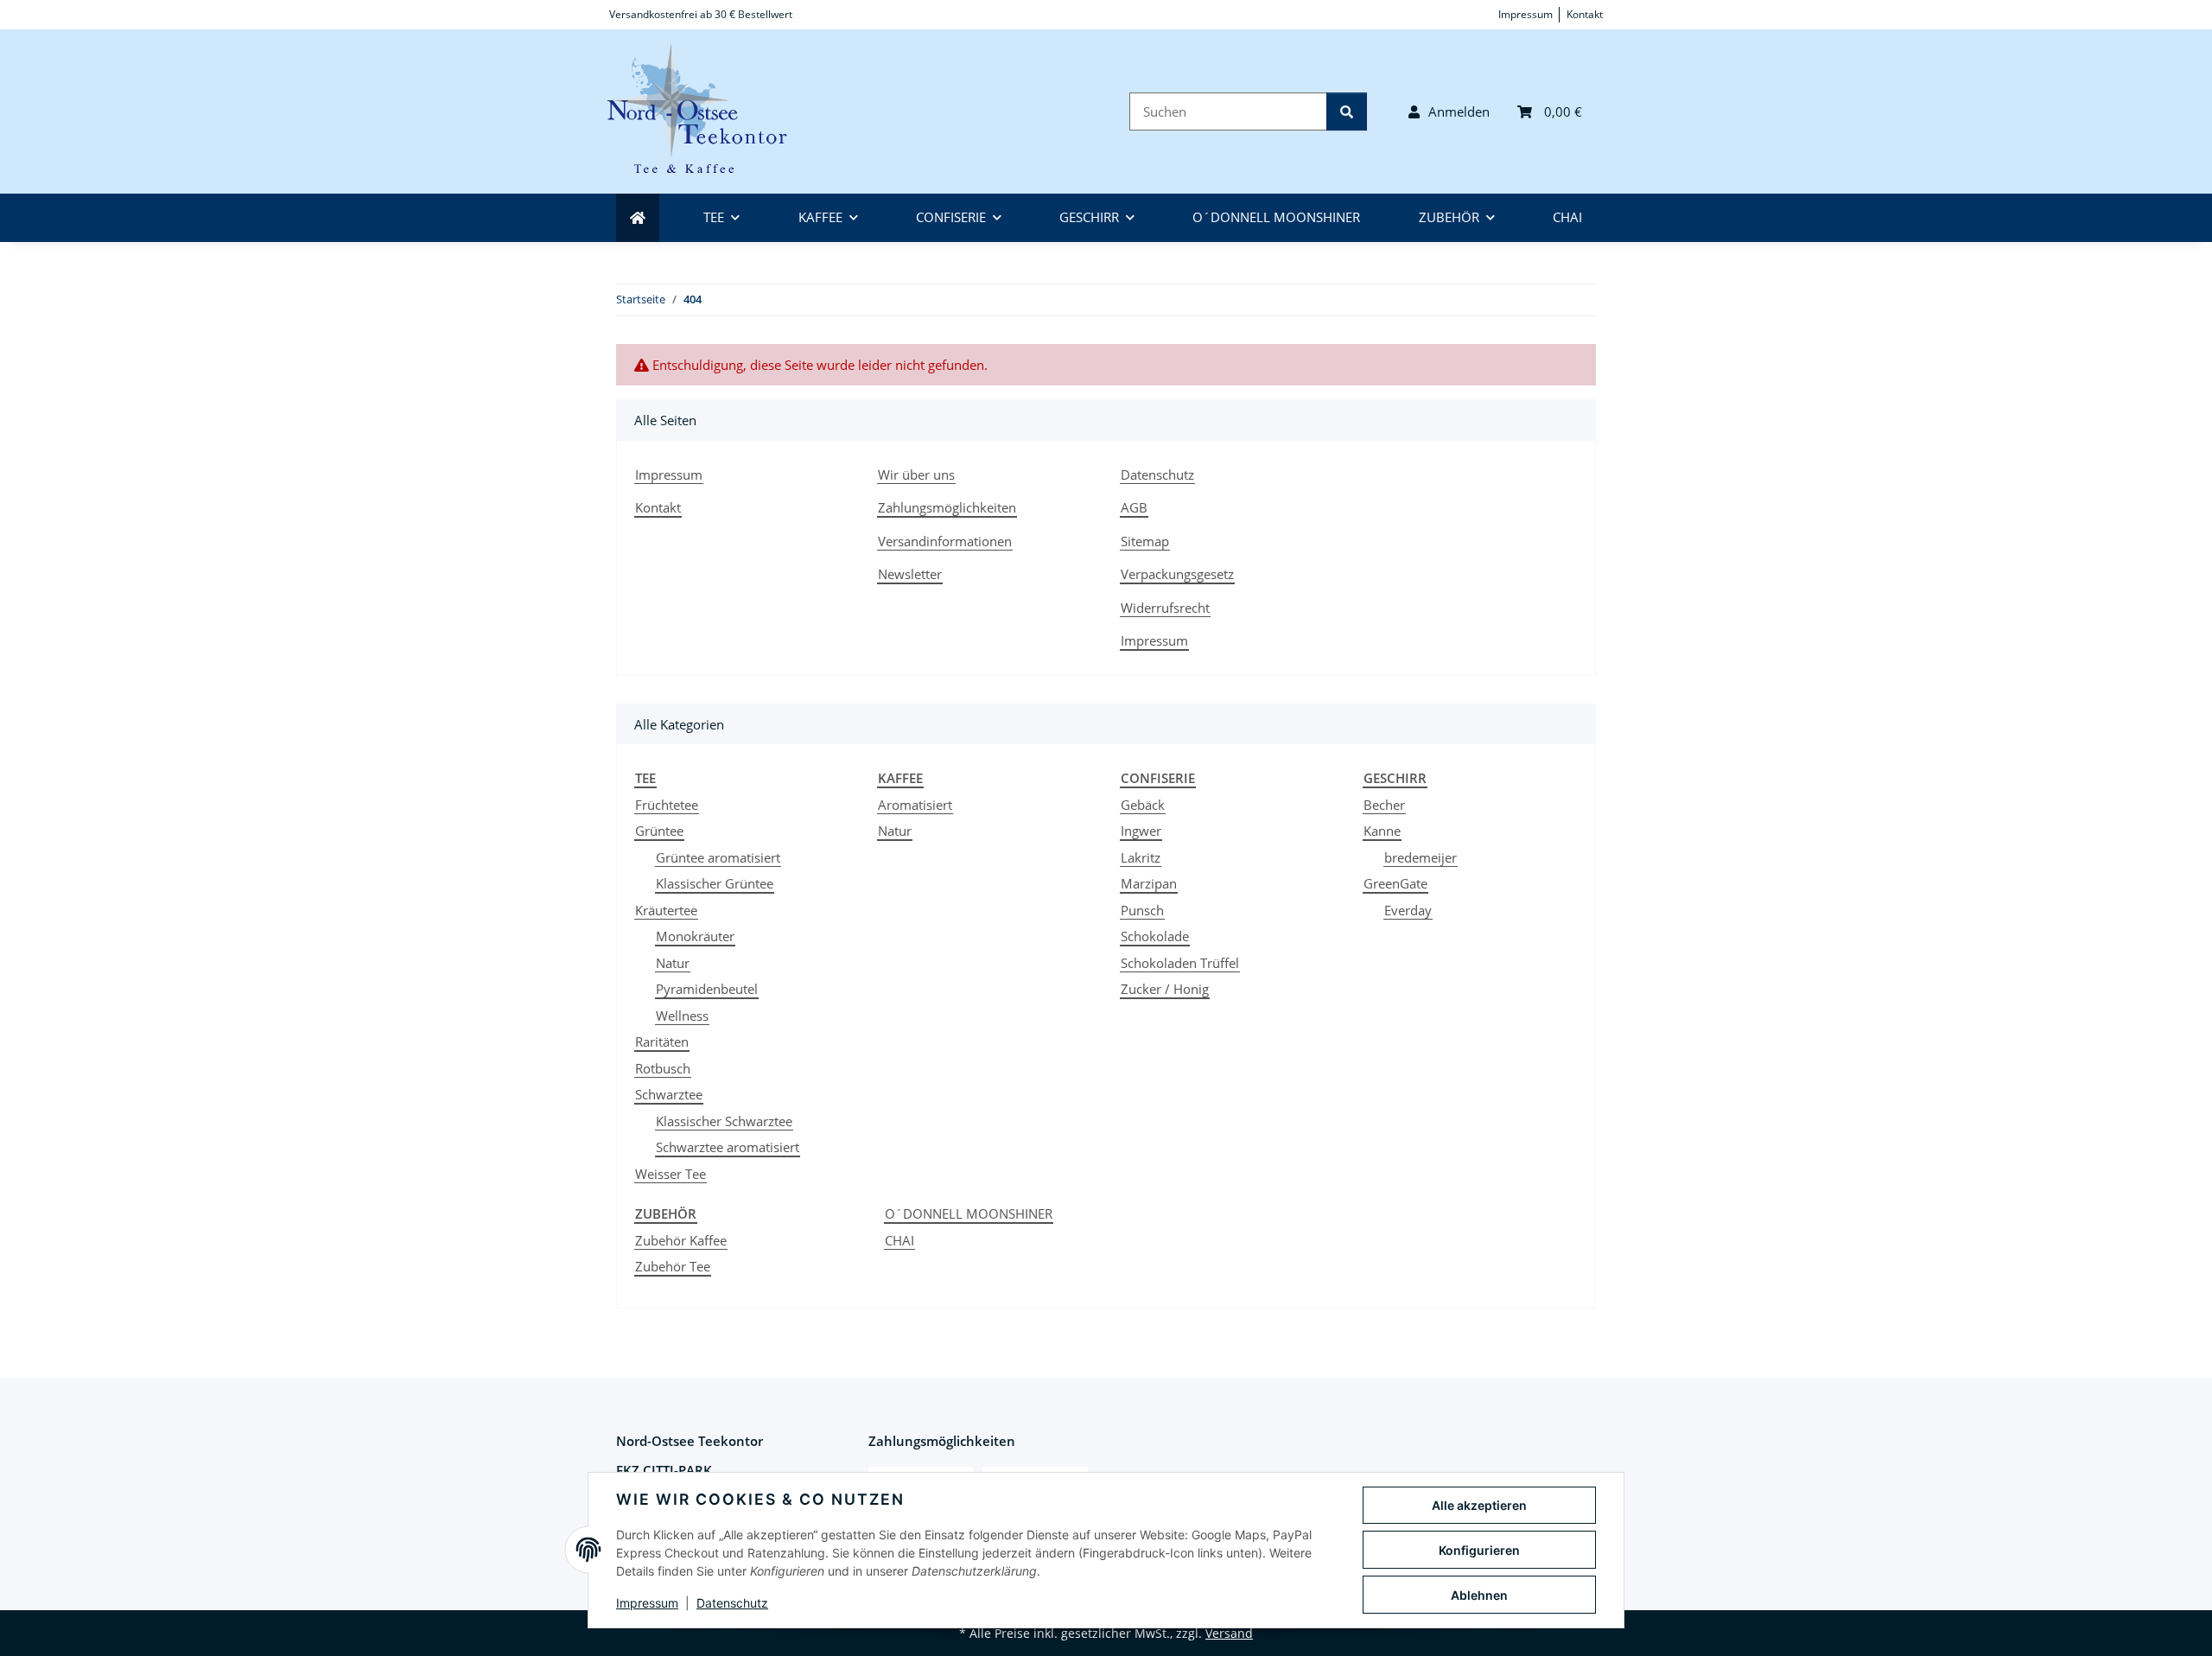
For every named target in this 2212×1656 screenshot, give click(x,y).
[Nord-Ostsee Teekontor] (708, 111)
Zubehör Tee (673, 1266)
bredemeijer (1421, 857)
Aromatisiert (915, 805)
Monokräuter (695, 936)
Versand (1229, 1633)
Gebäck (1143, 805)
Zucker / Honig (1165, 989)
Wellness (682, 1016)
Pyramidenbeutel (707, 989)
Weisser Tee (671, 1174)
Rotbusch (663, 1068)
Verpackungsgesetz (1177, 574)
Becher (1384, 805)
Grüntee (659, 831)
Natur (673, 963)
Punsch (1142, 910)
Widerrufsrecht (1165, 608)
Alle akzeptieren (1479, 1505)
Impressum (647, 1603)
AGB (1134, 507)
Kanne (1382, 831)
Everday (1408, 910)
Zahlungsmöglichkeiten (947, 507)
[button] (1449, 112)
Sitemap (1145, 541)
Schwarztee (669, 1094)
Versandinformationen (945, 541)
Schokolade (1155, 936)
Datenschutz (732, 1603)
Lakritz (1141, 857)
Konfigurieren (1479, 1550)
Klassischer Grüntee (715, 883)
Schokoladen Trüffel (1180, 963)
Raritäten (662, 1041)
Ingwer (1141, 831)
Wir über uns (916, 475)
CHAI (899, 1240)
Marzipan (1149, 883)
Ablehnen (1479, 1595)
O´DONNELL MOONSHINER (969, 1213)
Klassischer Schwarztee (724, 1121)
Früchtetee (667, 805)
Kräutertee (666, 910)
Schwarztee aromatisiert (728, 1147)
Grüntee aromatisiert (718, 857)
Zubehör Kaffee (681, 1240)
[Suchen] (1347, 112)
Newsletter (910, 574)
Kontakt (1585, 14)
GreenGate (1395, 883)
